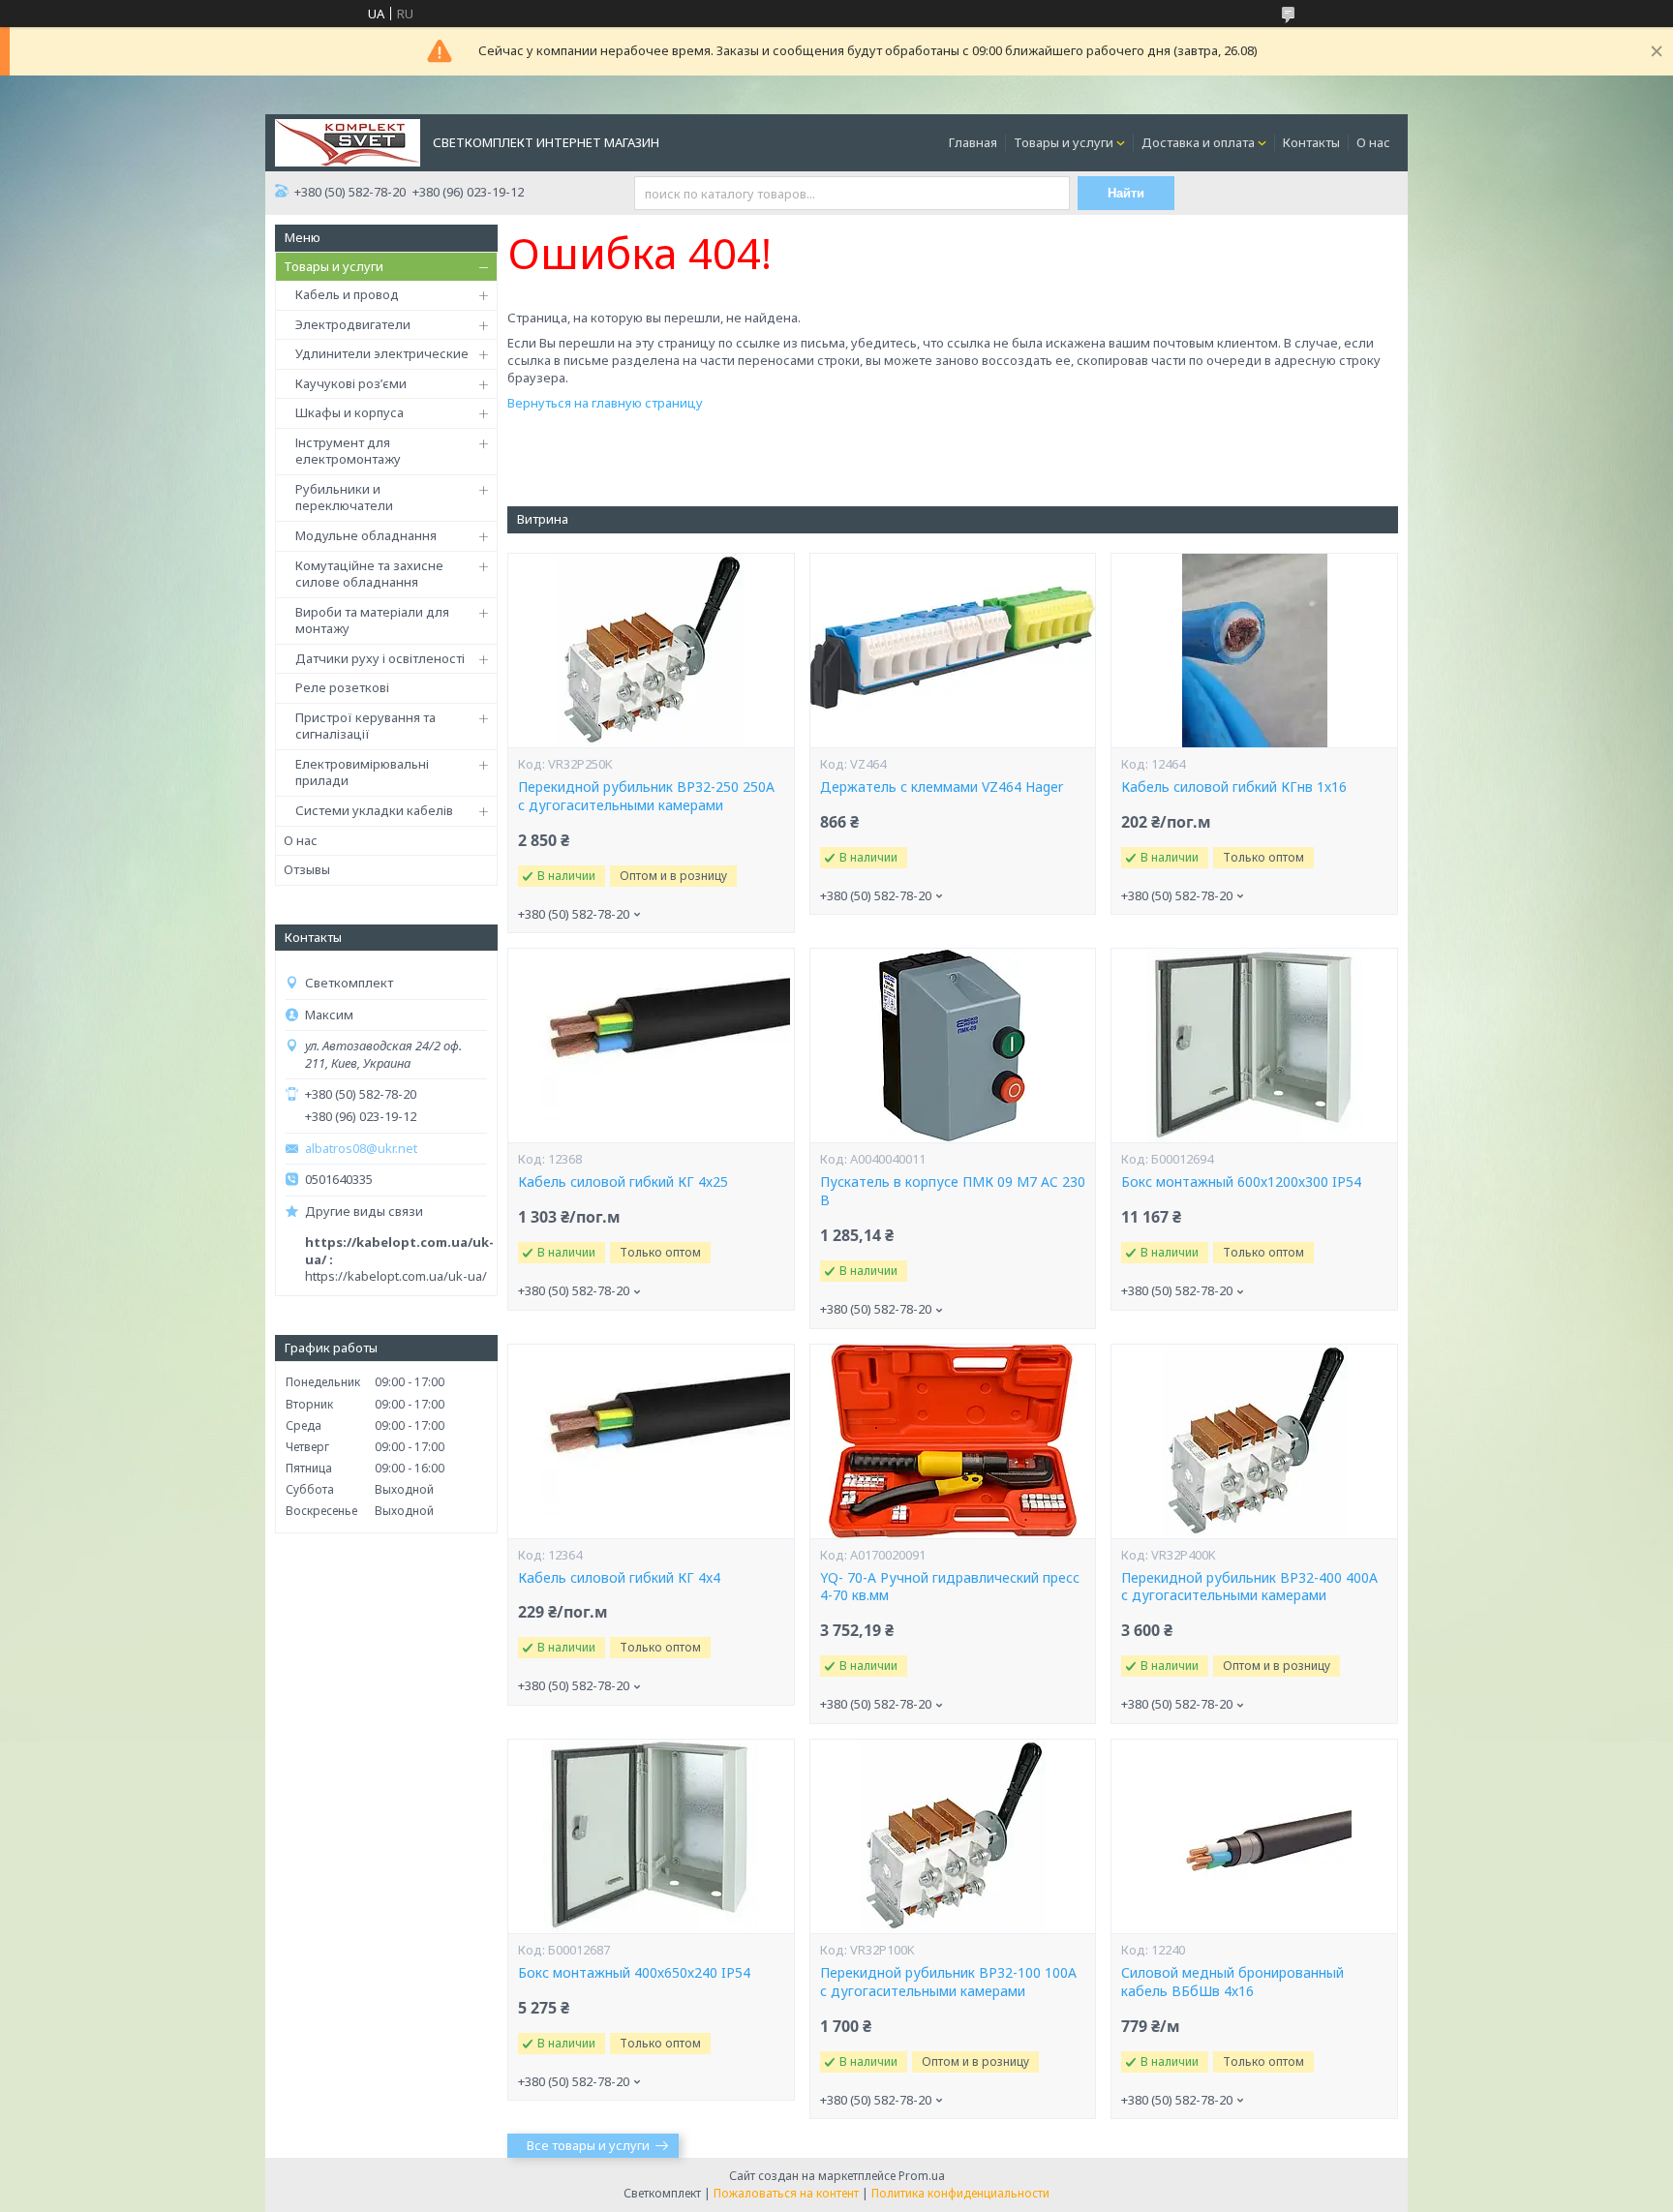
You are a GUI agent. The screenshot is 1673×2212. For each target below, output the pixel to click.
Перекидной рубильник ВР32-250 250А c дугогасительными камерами (646, 796)
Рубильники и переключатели (344, 498)
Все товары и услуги (588, 2145)
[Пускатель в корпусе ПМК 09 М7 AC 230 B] (953, 1045)
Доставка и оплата (1198, 142)
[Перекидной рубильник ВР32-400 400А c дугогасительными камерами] (1254, 1441)
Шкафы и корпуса (350, 412)
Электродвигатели (353, 324)
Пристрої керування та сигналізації (365, 726)
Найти (1126, 193)
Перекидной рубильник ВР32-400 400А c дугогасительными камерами (1249, 1587)
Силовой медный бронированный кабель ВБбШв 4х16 (1232, 1982)
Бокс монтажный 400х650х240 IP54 (634, 1973)
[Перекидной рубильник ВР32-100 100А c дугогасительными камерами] (953, 1836)
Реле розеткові (342, 687)
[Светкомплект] (348, 141)
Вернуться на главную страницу (605, 403)
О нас (1373, 142)
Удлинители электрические (382, 353)
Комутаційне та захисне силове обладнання (369, 574)
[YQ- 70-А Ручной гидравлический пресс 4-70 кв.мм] (953, 1441)
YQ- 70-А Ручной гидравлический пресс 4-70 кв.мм (950, 1587)
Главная (973, 142)
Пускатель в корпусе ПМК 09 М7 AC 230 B (953, 1191)
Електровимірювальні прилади (362, 773)
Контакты (1311, 142)
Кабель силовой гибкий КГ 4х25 (623, 1182)
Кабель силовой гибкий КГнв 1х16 (1234, 787)
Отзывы (307, 869)
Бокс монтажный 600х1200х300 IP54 (1241, 1182)
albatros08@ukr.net (361, 1149)
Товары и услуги (1064, 142)
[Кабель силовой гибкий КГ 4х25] (651, 1045)
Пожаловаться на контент (786, 2193)
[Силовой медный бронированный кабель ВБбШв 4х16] (1254, 1836)
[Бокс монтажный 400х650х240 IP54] (651, 1836)
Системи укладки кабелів (374, 810)
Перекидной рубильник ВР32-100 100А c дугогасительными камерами (948, 1982)
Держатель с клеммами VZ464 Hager (942, 787)
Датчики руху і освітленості (380, 658)
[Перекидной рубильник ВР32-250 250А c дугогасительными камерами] (651, 651)
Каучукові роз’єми (351, 383)
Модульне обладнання (366, 535)
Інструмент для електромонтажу (348, 451)
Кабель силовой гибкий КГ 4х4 (619, 1578)
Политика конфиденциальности (960, 2193)
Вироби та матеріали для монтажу (372, 621)
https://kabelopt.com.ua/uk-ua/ (396, 1276)
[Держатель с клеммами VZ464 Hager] (953, 651)
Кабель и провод (347, 294)
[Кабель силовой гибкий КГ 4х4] (651, 1441)
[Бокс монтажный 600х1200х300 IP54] (1254, 1045)
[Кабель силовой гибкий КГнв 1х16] (1254, 651)
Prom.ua (922, 2176)
